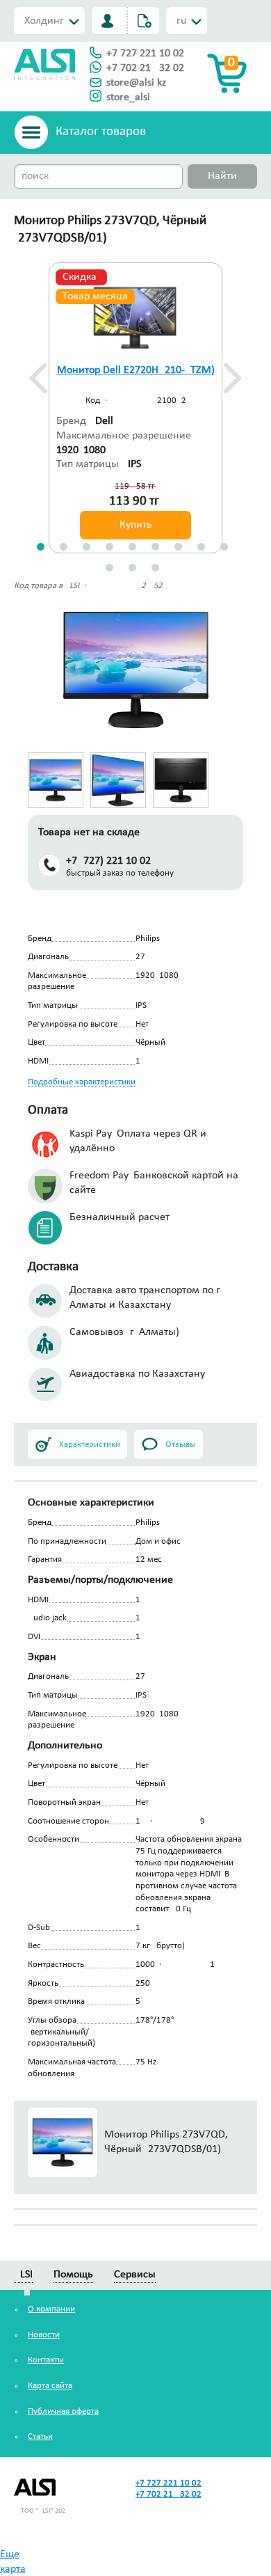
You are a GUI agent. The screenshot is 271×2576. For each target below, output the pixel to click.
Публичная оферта (63, 2411)
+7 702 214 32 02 (145, 68)
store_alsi (128, 97)
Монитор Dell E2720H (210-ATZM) (136, 370)
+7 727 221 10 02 (145, 54)
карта (13, 2569)
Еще (10, 2554)
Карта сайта (50, 2386)
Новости (44, 2335)
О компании (51, 2309)
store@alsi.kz (136, 83)
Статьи (40, 2436)
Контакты (46, 2360)
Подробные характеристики (82, 1082)
